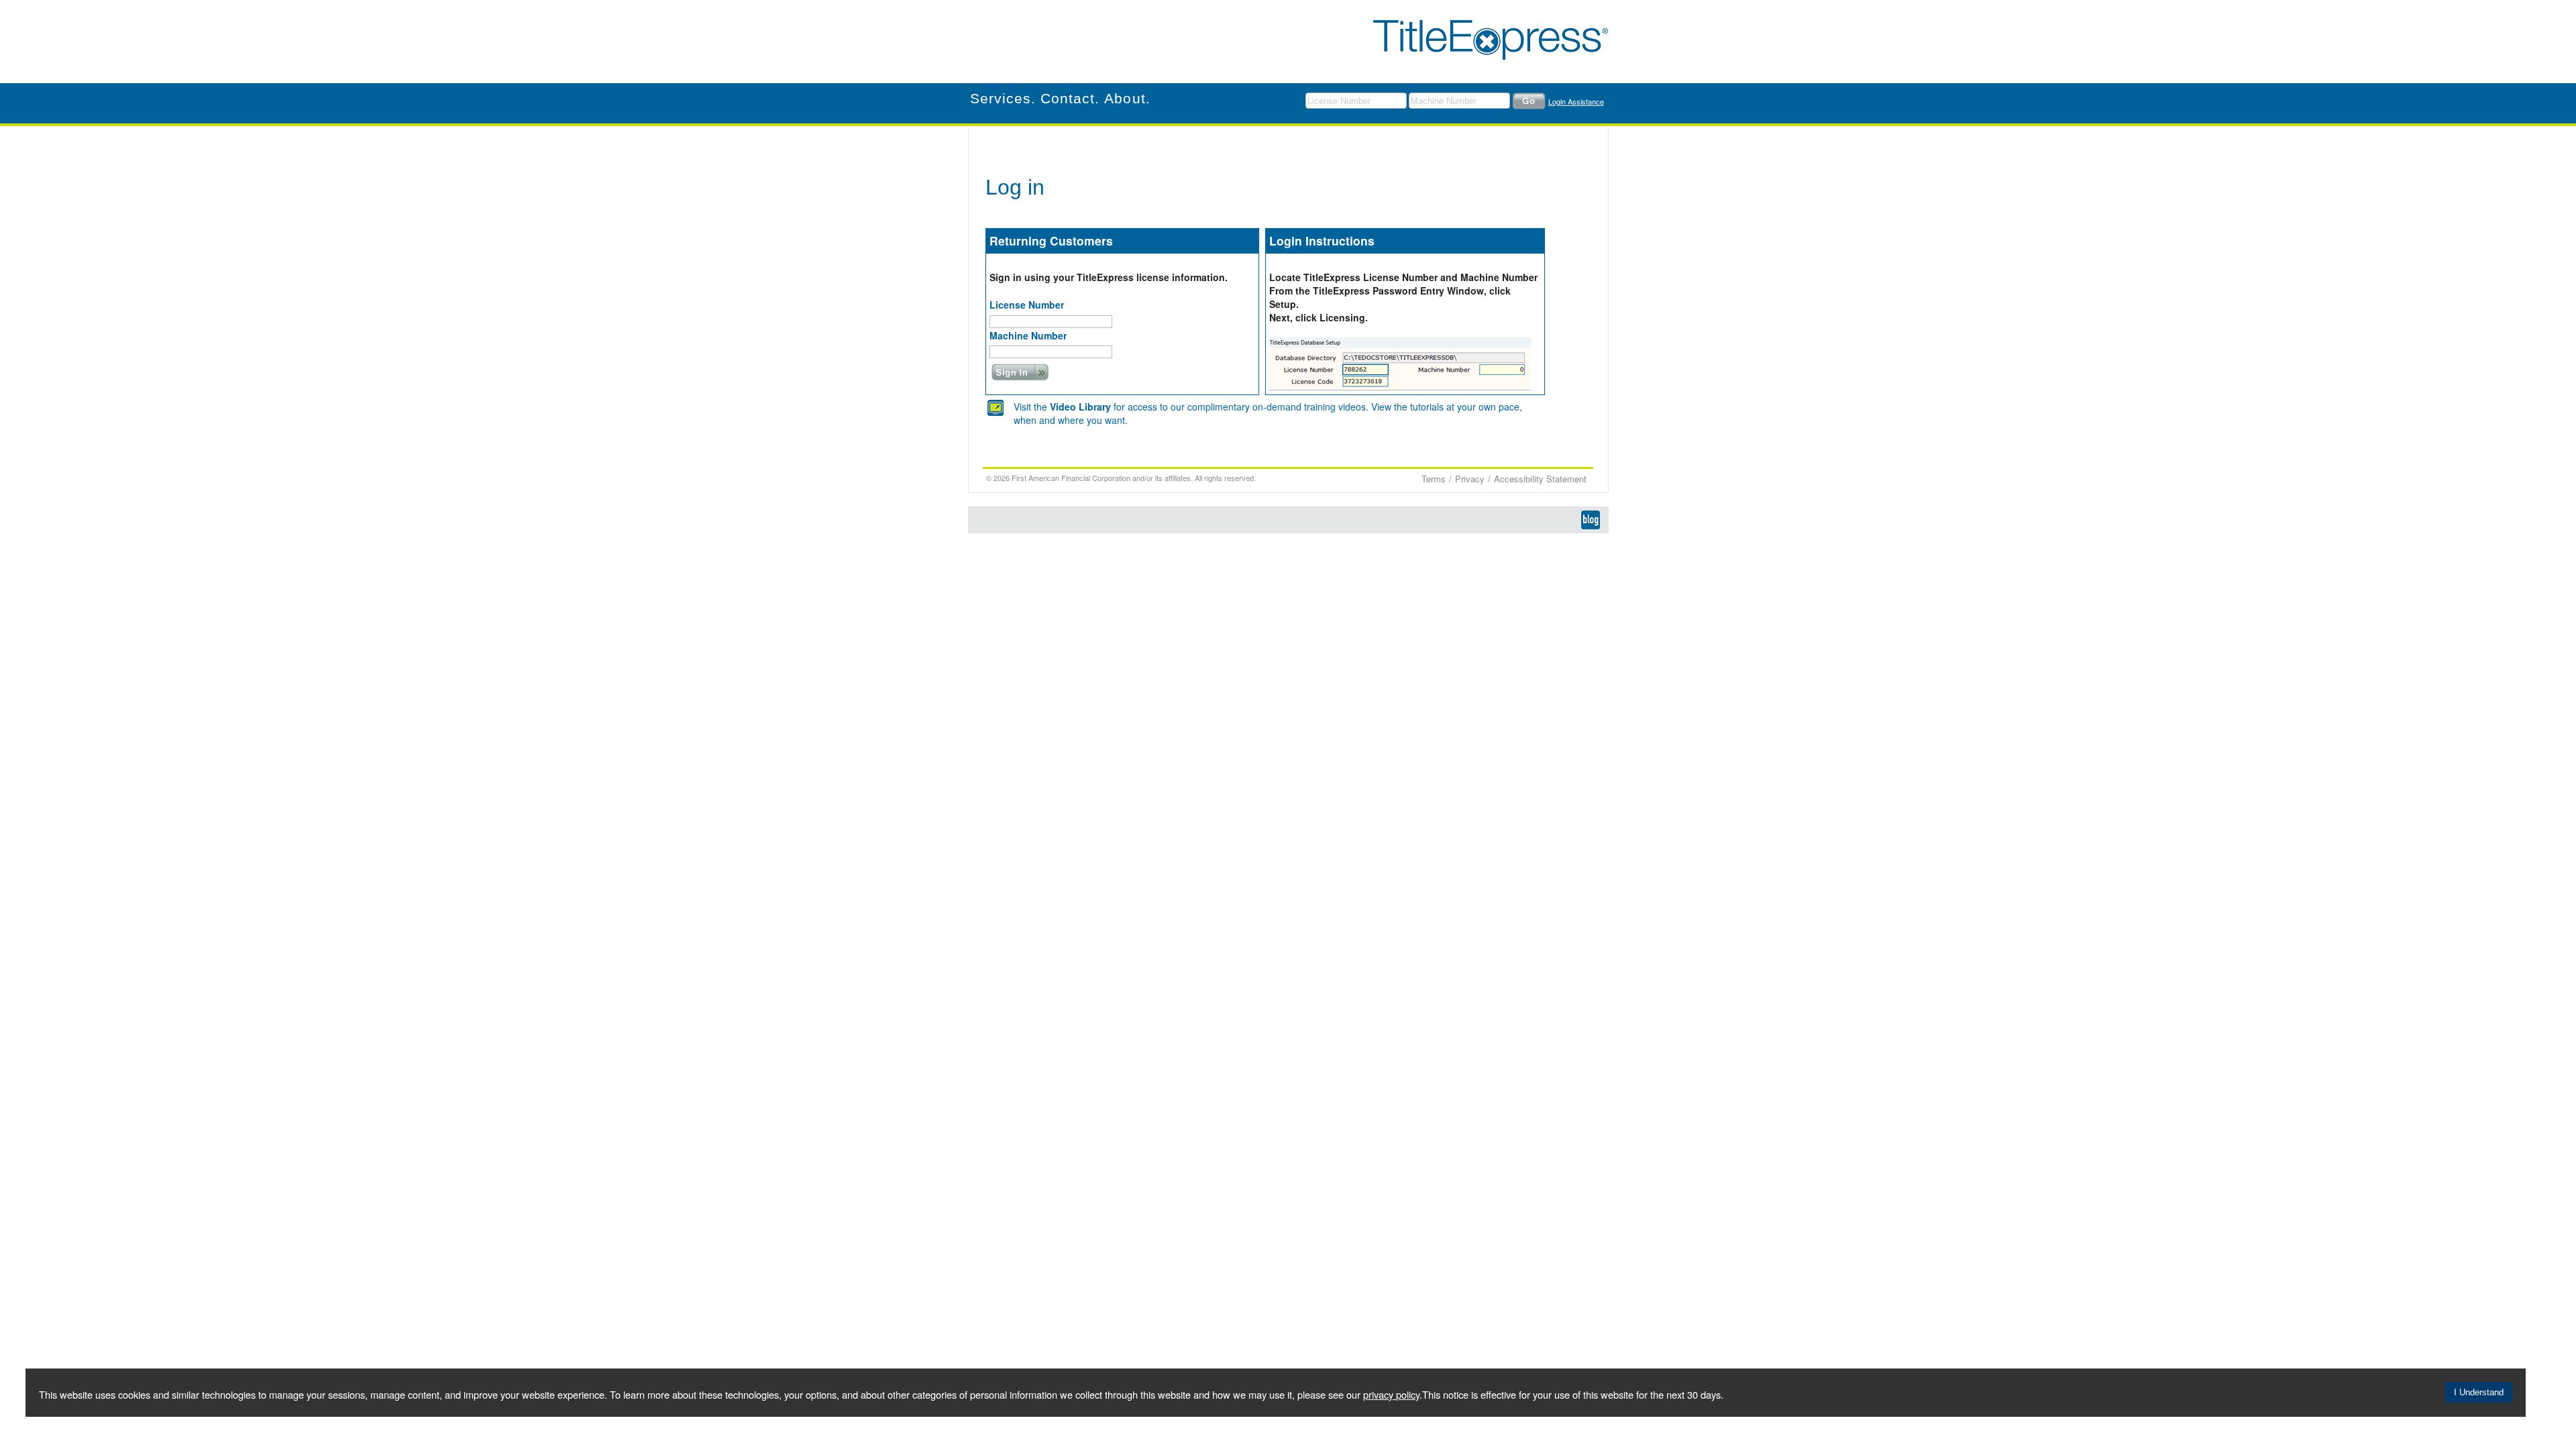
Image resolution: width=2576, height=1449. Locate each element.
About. (1127, 98)
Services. (1003, 98)
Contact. (1070, 98)
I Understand (2479, 1392)
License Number (1027, 305)
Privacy (1470, 479)
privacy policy (1391, 1394)
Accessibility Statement (1540, 479)
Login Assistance (1576, 101)
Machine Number (1028, 336)
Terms (1434, 479)
